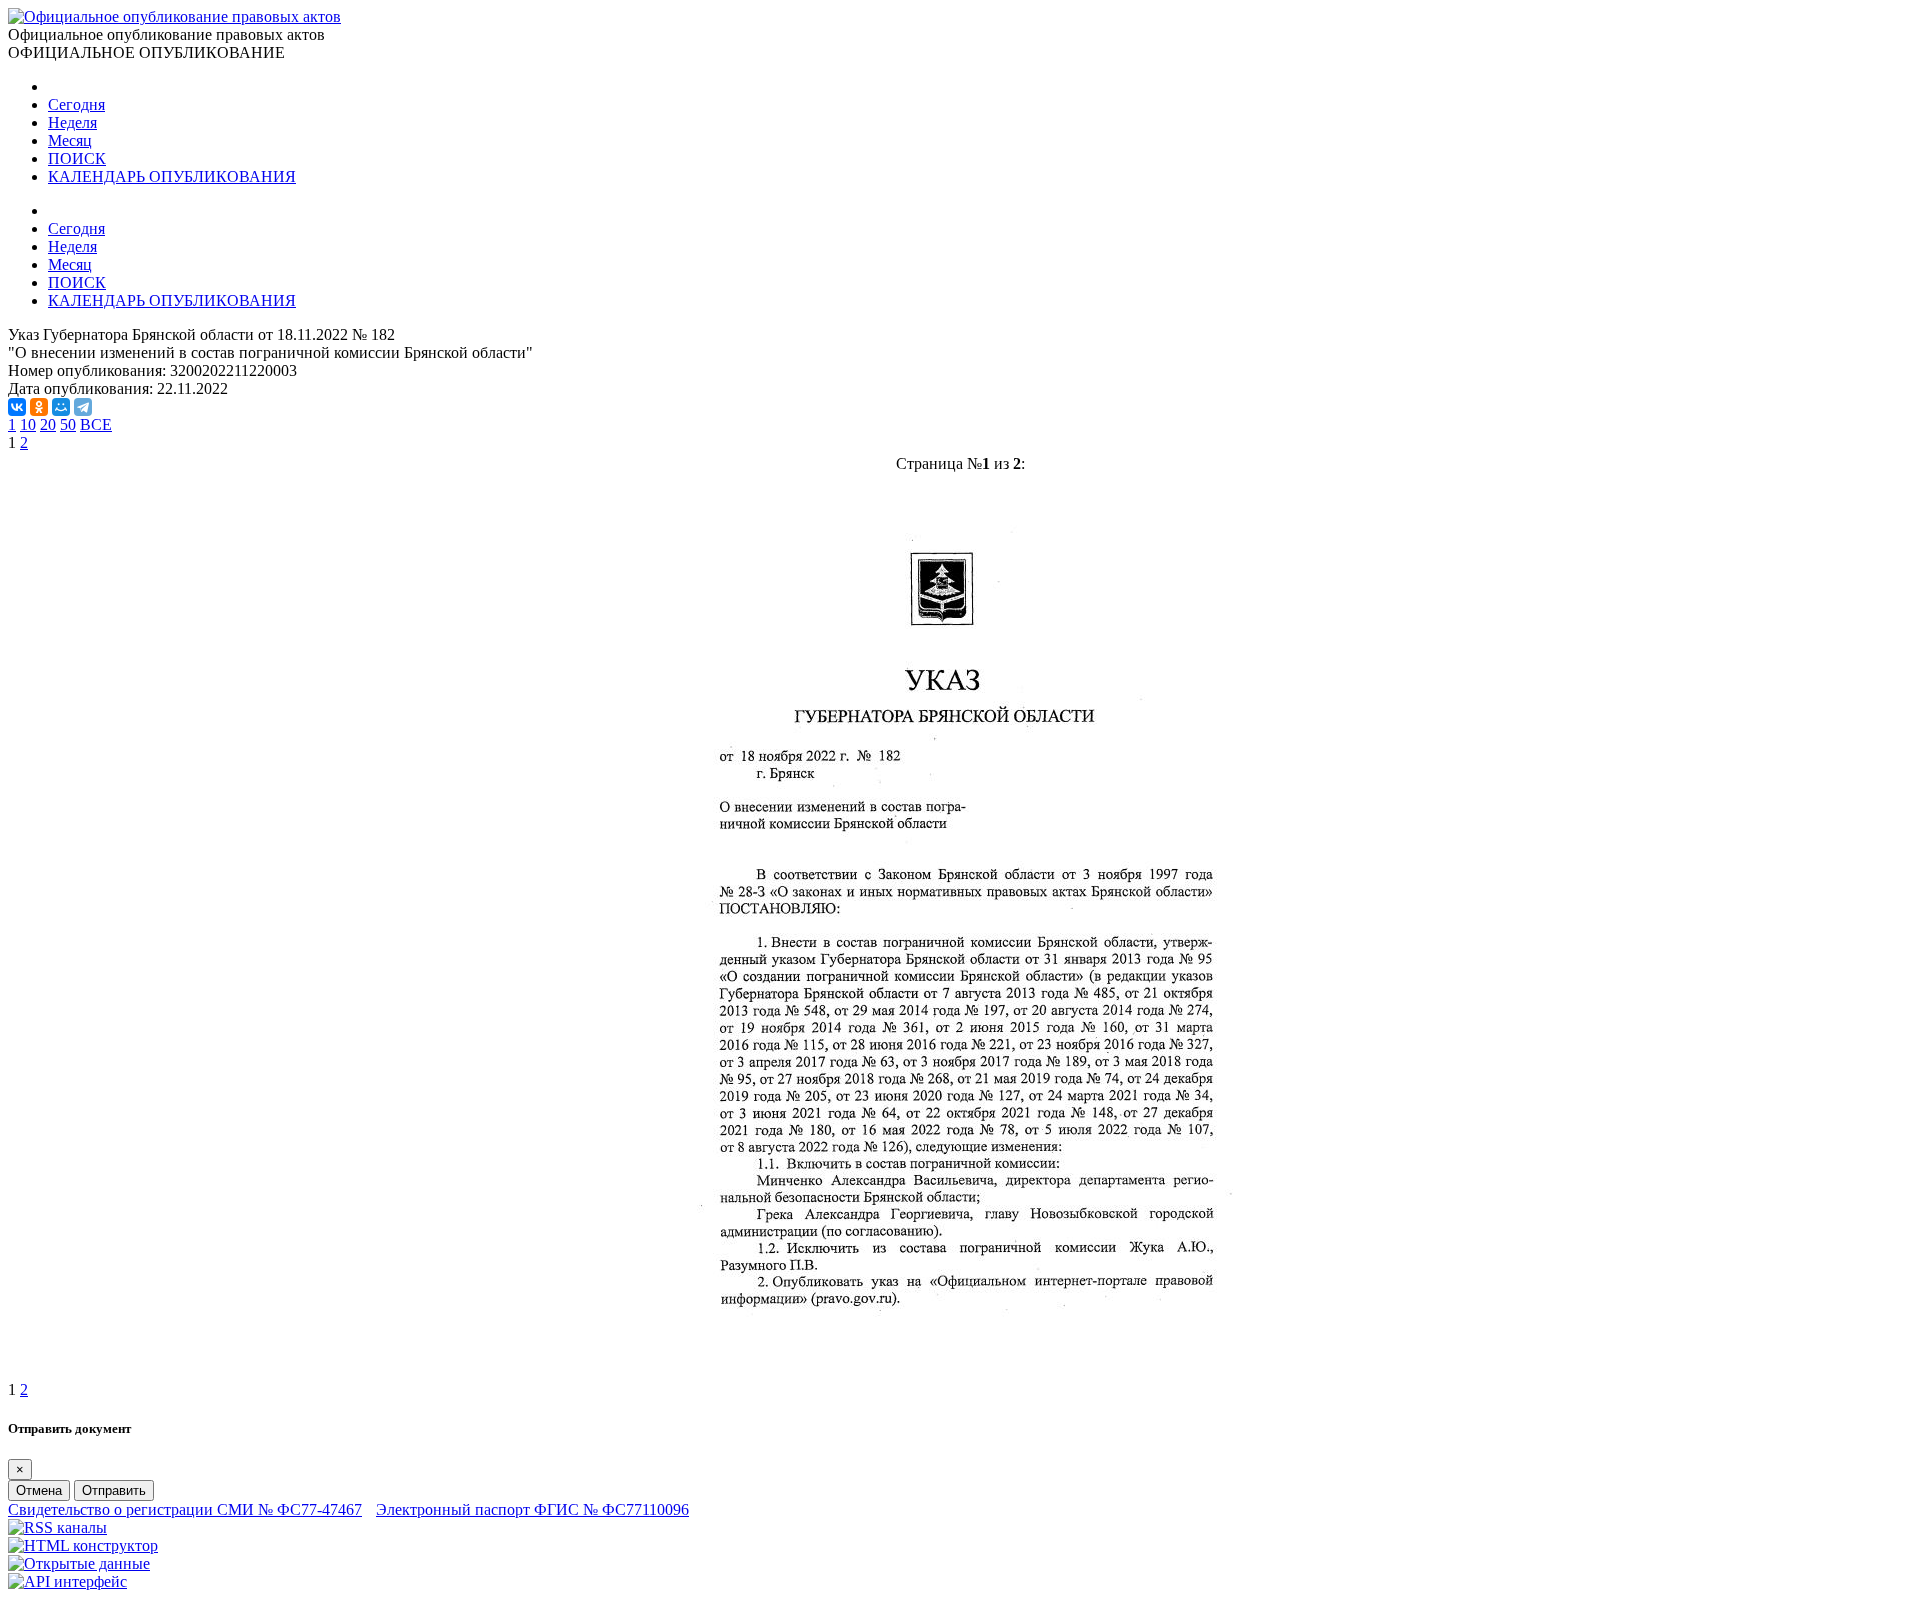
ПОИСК (77, 158)
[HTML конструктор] (83, 1545)
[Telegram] (83, 407)
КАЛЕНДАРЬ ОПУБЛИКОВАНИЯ (172, 176)
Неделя (72, 122)
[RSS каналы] (57, 1527)
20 (48, 424)
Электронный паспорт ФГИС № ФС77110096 (532, 1509)
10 (28, 424)
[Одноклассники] (39, 407)
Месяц (70, 140)
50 (68, 424)
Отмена (39, 1490)
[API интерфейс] (67, 1581)
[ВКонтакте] (17, 407)
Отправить (114, 1490)
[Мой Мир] (61, 407)
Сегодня (76, 104)
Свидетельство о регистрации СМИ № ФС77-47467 (185, 1509)
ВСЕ (96, 424)
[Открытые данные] (79, 1563)
